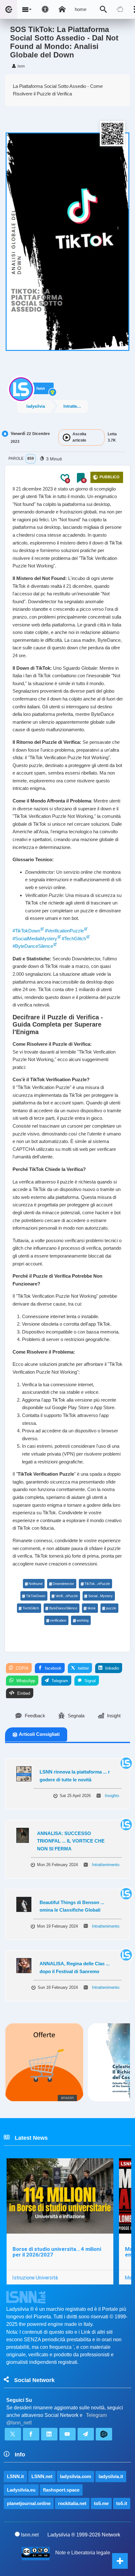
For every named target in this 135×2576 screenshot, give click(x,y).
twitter (83, 1668)
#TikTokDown (26, 931)
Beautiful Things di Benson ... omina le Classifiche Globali (72, 1906)
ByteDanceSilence (63, 1608)
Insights (112, 1796)
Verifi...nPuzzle (67, 1596)
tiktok (92, 1608)
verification (58, 1620)
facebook (53, 1668)
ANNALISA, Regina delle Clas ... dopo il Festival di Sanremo (75, 1967)
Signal (89, 1681)
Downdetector (63, 1584)
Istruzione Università (35, 2278)
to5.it (122, 2503)
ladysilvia (36, 406)
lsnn (41, 388)
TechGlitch (31, 1608)
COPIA (22, 1668)
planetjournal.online (29, 2503)
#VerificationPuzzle (64, 931)
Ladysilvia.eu (21, 2490)
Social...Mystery (100, 1596)
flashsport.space (61, 2490)
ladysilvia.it (111, 2476)
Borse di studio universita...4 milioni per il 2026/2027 (57, 2252)
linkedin (111, 1668)
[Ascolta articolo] (67, 437)
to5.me (101, 2503)
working (83, 1620)
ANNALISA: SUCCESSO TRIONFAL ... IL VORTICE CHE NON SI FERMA (71, 1841)
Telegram (59, 1681)
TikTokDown (36, 1596)
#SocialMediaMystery (35, 939)
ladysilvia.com (76, 2476)
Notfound (35, 1584)
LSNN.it (15, 2476)
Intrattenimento (76, 406)
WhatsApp (25, 1681)
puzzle (111, 1608)
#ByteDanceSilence (33, 946)
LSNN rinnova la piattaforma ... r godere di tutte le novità (75, 1776)
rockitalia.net (72, 2503)
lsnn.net (30, 2535)
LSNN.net (42, 2476)
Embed (23, 1693)
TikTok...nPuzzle (97, 1584)
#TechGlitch (74, 939)
